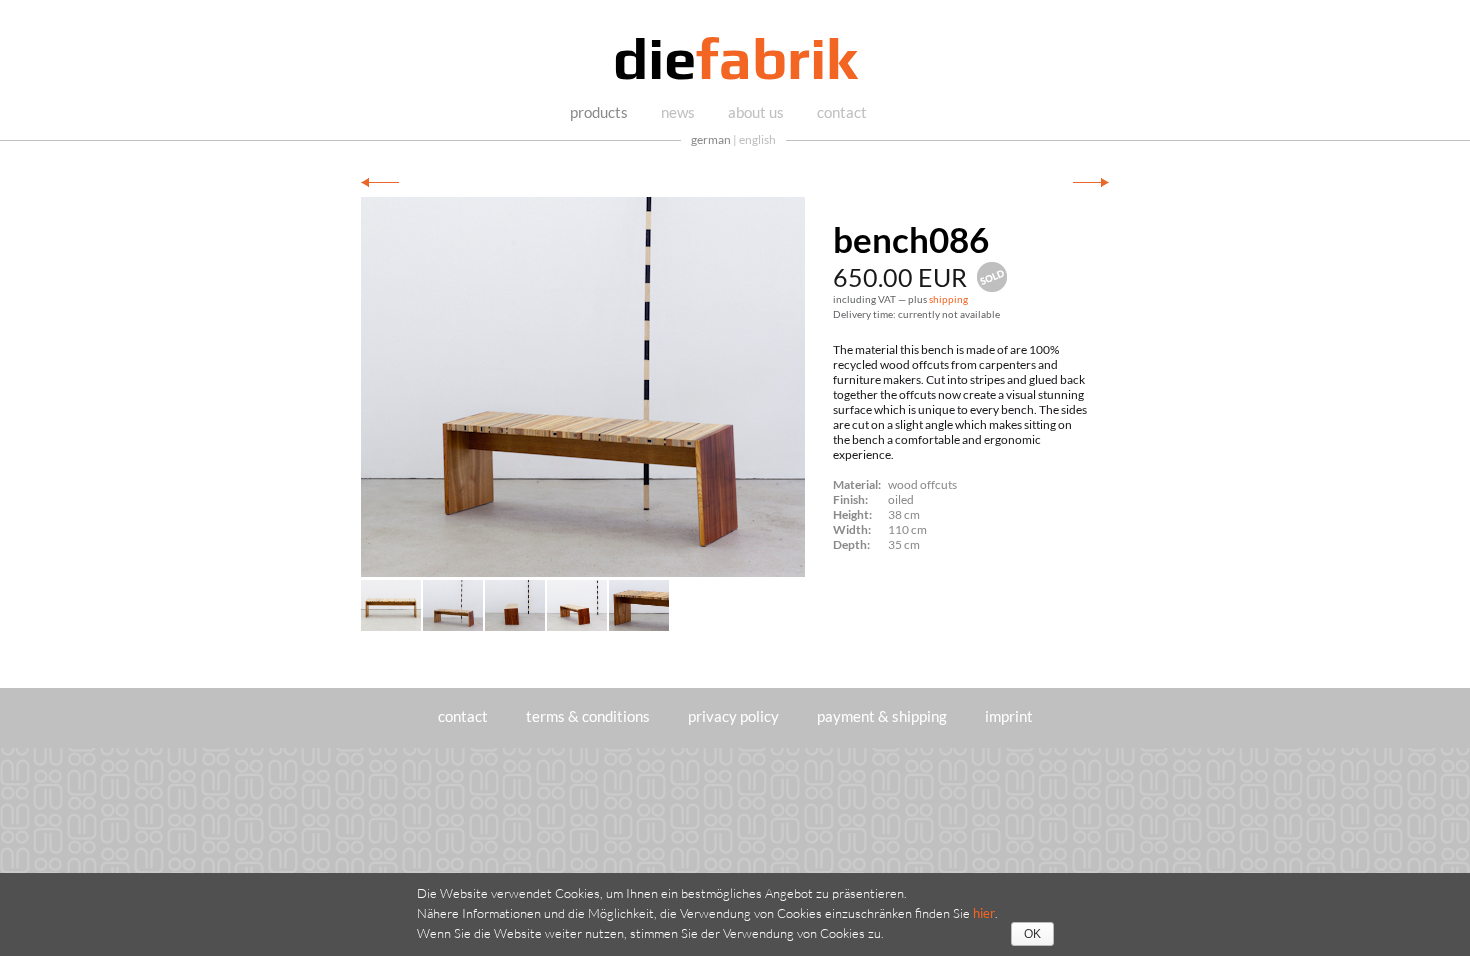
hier (984, 913)
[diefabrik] (735, 61)
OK (1032, 934)
